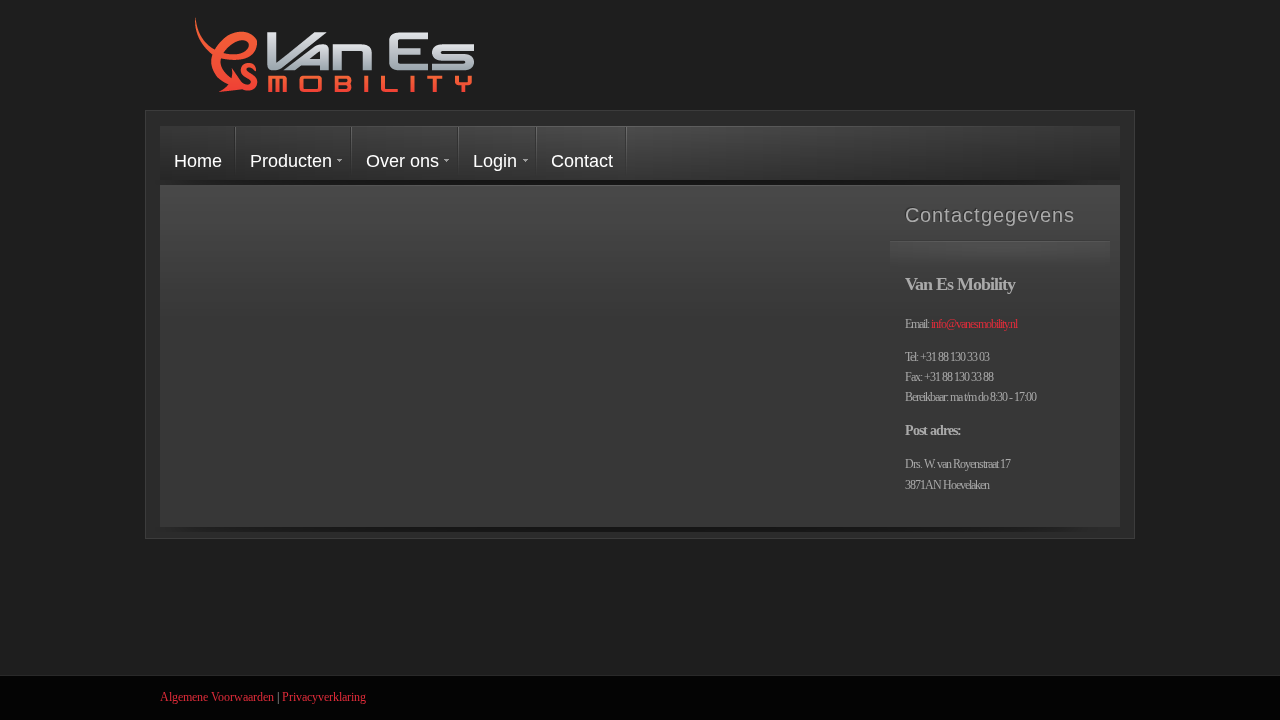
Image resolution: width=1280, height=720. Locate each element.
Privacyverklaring (324, 697)
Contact (582, 161)
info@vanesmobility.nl (974, 324)
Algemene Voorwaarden (217, 697)
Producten (291, 161)
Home (198, 161)
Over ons (402, 161)
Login (495, 161)
